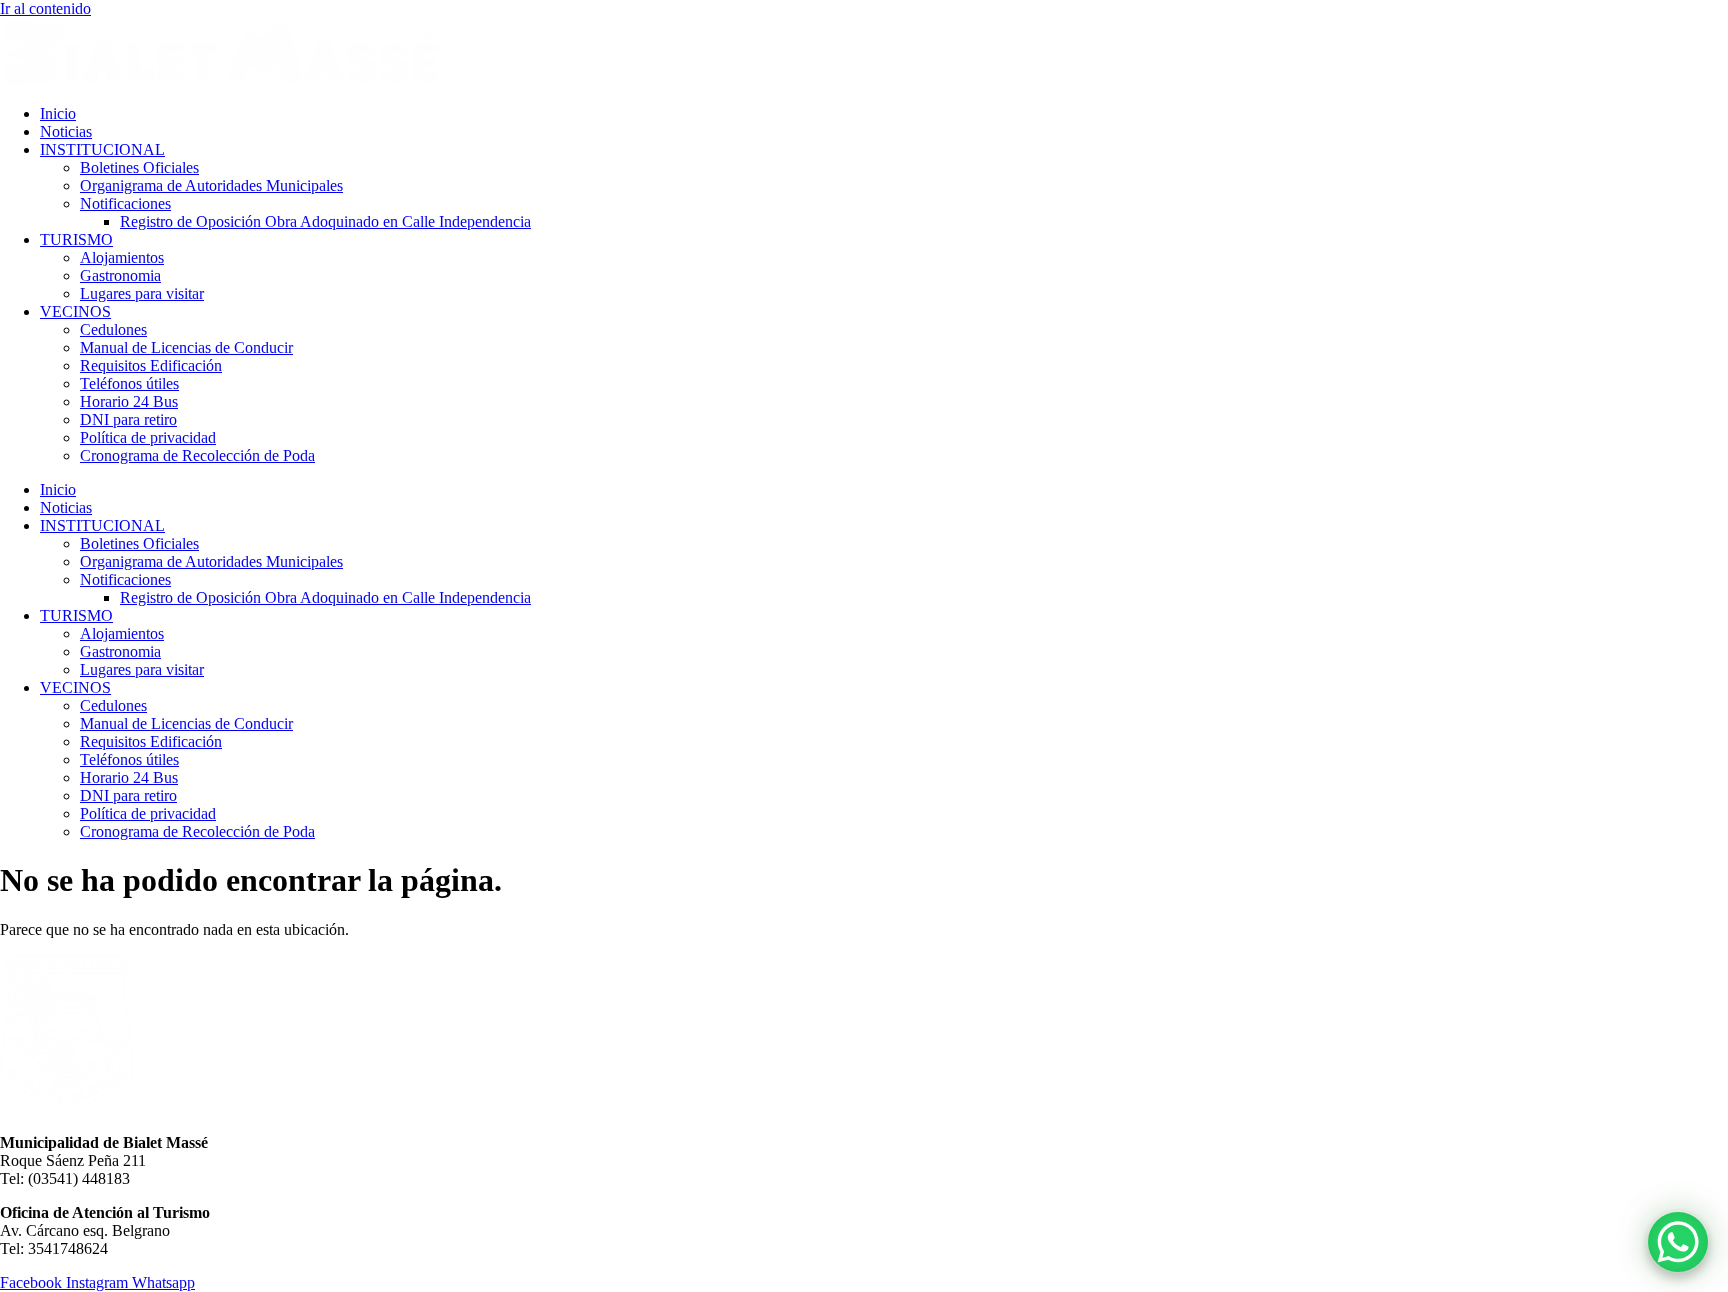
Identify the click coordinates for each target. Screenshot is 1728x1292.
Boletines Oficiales (139, 167)
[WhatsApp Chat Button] (1678, 1242)
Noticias (66, 131)
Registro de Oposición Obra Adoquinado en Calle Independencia (325, 221)
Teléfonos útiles (129, 383)
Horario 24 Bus (129, 401)
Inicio (58, 113)
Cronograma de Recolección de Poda (197, 455)
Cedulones (113, 329)
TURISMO (76, 239)
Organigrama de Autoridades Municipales (211, 185)
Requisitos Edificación (151, 365)
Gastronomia (120, 275)
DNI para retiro (128, 419)
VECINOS (75, 311)
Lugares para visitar (142, 293)
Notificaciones (125, 203)
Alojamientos (122, 257)
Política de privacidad (148, 437)
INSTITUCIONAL (102, 149)
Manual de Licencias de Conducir (186, 347)
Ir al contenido (45, 8)
